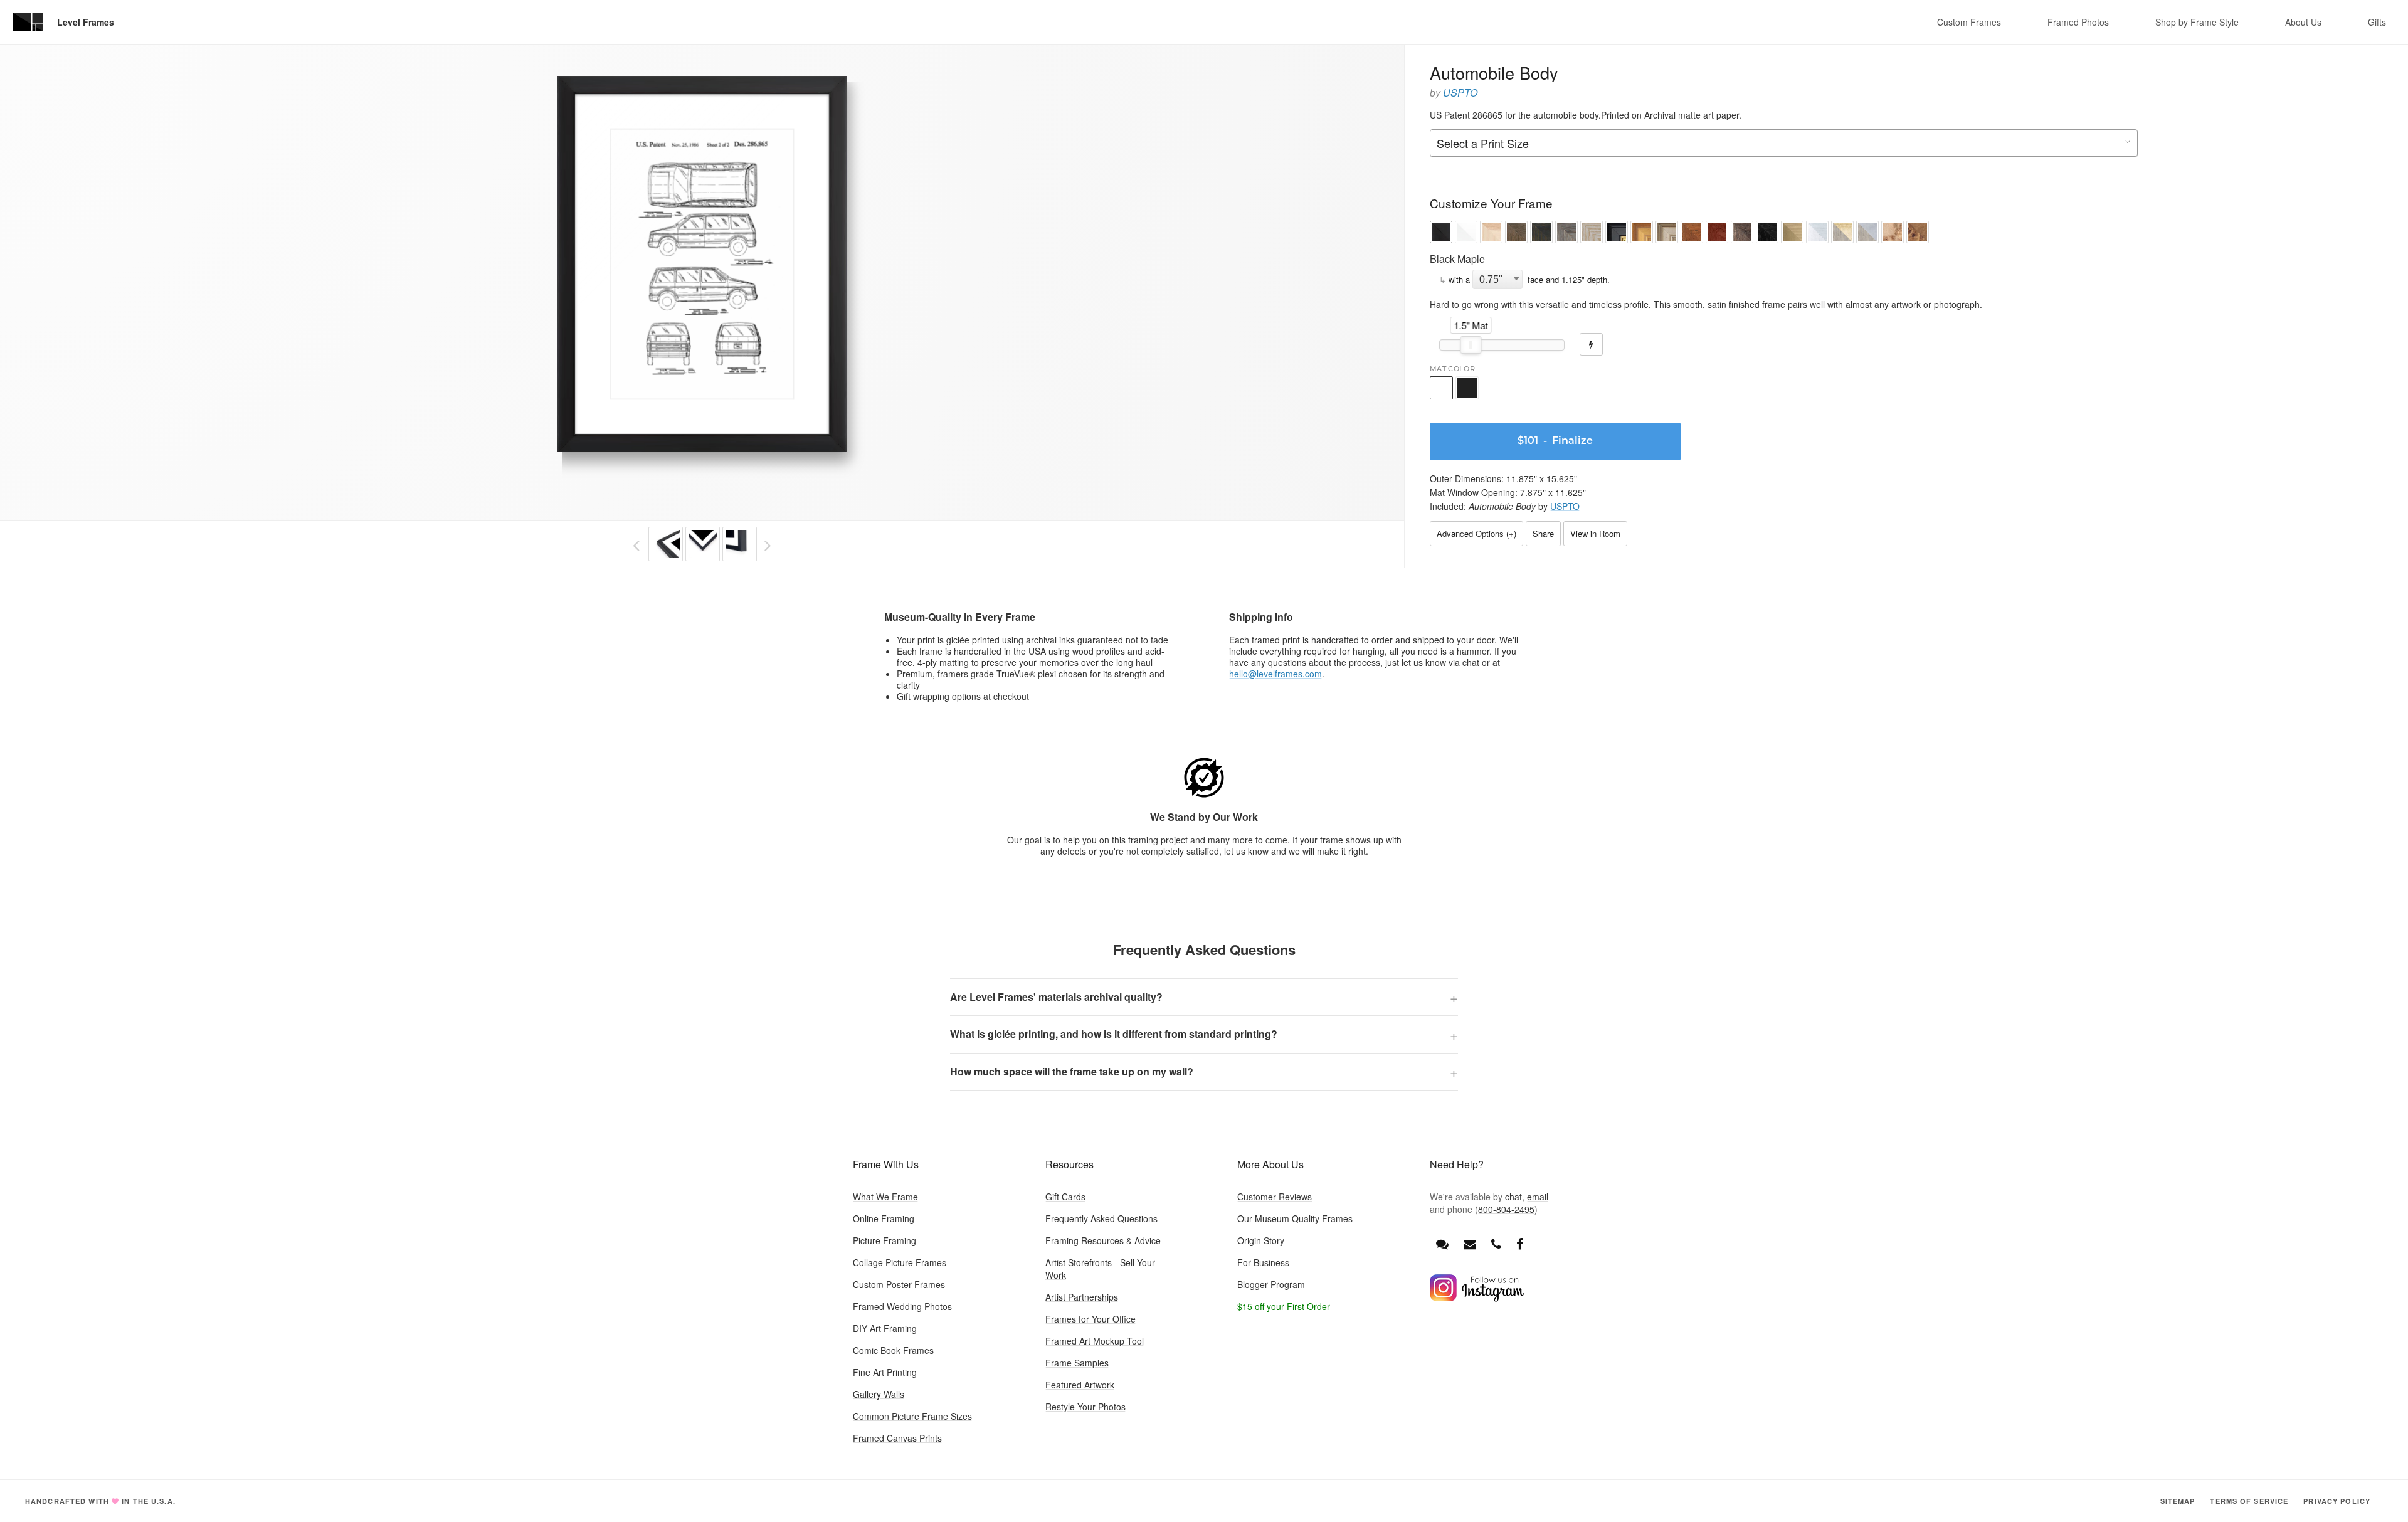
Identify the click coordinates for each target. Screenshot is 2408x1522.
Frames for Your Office (1090, 1319)
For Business (1263, 1262)
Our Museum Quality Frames (1295, 1218)
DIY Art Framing (885, 1328)
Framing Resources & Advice (1103, 1240)
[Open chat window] (1442, 1243)
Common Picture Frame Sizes (912, 1416)
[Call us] (1496, 1243)
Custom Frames (1969, 22)
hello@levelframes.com (1275, 674)
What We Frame (885, 1197)
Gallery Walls (879, 1394)
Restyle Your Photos (1085, 1407)
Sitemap (2178, 1501)
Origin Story (1261, 1240)
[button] (1441, 234)
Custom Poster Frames (899, 1284)
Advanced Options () (1476, 533)
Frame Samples (1077, 1363)
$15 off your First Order (1284, 1306)
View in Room (1595, 533)
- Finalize (1555, 441)
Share (1543, 533)
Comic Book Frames (893, 1350)
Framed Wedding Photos (902, 1306)
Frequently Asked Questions (1101, 1218)
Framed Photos (2078, 22)
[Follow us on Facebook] (1520, 1243)
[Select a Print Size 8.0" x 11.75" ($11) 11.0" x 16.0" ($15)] (1784, 144)
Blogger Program (1271, 1284)
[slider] (1471, 345)
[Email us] (1470, 1243)
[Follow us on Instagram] (1477, 1298)
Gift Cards (1065, 1197)
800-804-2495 (1506, 1209)
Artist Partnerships (1082, 1297)
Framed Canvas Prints (897, 1438)
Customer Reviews (1275, 1197)
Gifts (2377, 22)
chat (1513, 1197)
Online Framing (884, 1218)
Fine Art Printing (885, 1372)
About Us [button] (2303, 22)
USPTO (1460, 92)
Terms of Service (2249, 1501)
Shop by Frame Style (2197, 22)
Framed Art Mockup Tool (1095, 1341)
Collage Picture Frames (900, 1262)
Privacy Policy (2337, 1501)
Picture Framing (885, 1240)
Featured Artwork (1080, 1385)
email (1538, 1197)
